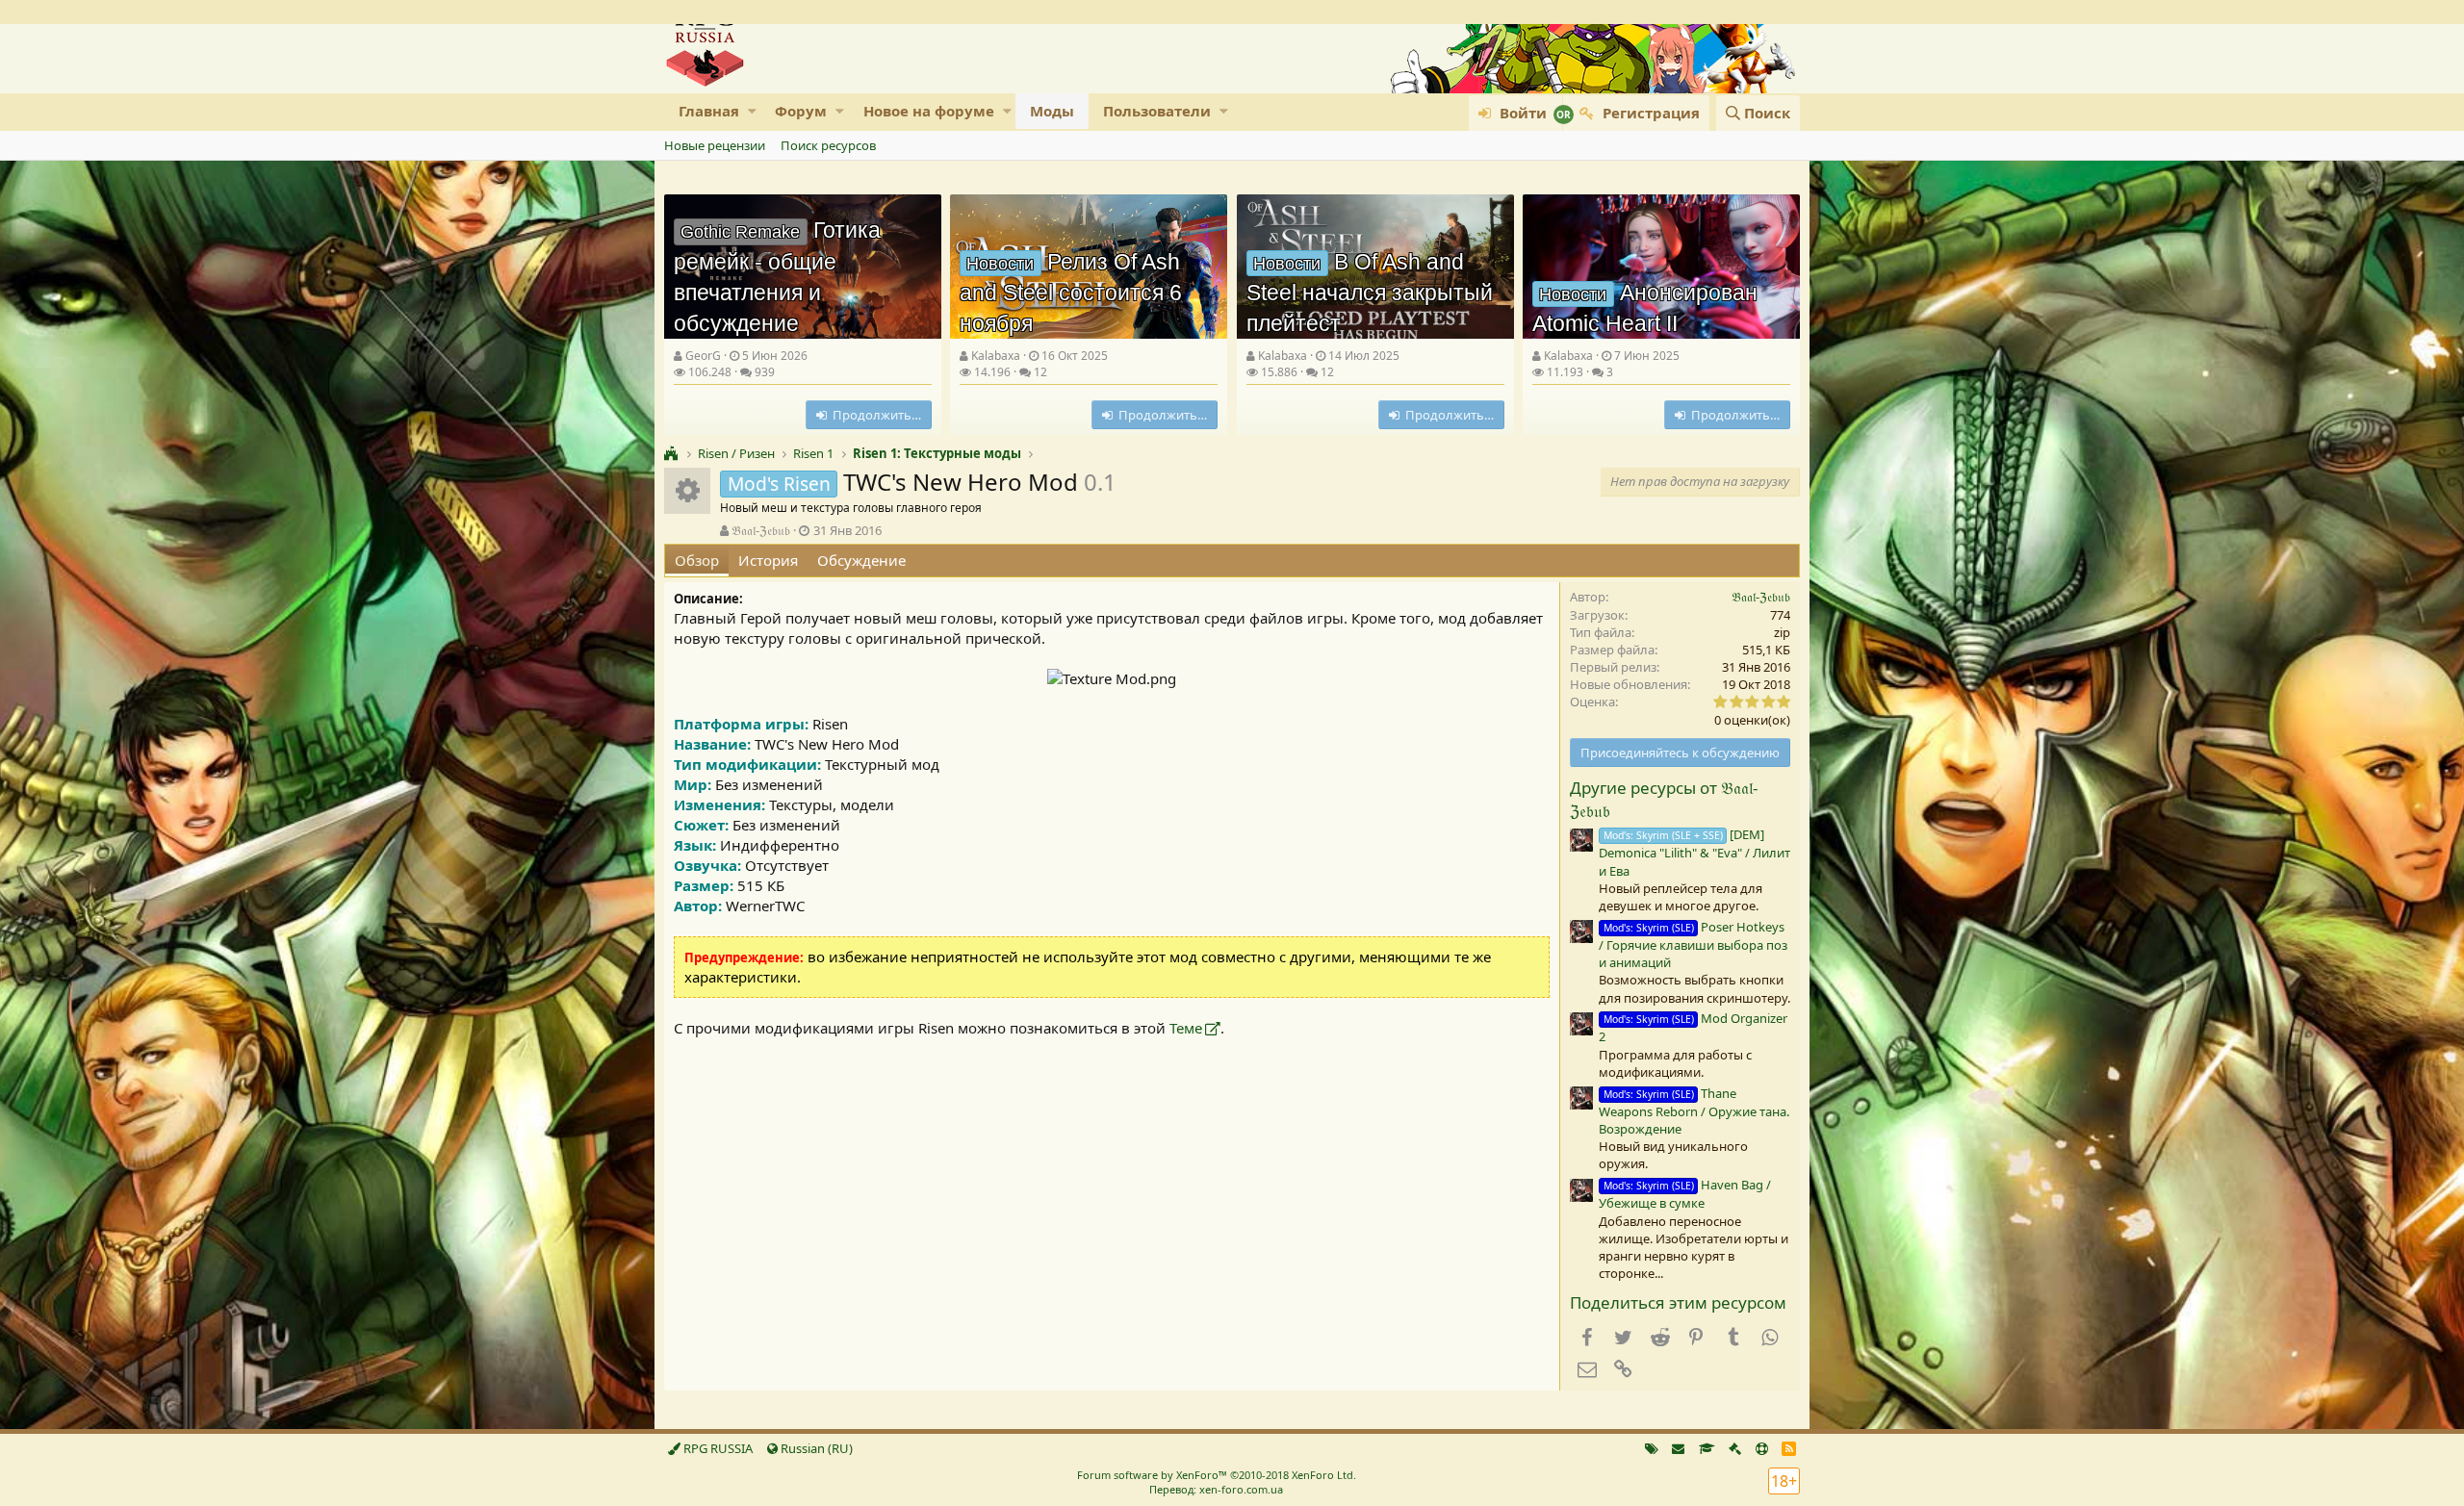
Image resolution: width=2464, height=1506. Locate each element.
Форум (801, 111)
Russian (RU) (815, 1448)
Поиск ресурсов (828, 145)
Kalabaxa (996, 356)
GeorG (703, 356)
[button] (752, 111)
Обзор (697, 560)
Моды (1052, 111)
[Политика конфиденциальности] (1735, 1448)
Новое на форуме (929, 111)
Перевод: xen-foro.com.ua (1216, 1489)
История (768, 560)
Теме (1186, 1028)
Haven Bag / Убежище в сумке (1685, 1194)
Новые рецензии (715, 145)
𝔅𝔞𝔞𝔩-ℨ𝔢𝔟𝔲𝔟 (761, 530)
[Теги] (1652, 1448)
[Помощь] (1762, 1448)
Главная (709, 111)
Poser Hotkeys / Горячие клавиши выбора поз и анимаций (1693, 944)
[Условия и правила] (1707, 1448)
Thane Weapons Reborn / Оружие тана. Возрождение (1694, 1111)
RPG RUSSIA (717, 1448)
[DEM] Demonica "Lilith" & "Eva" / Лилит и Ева (1694, 852)
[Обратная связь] (1678, 1448)
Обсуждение (861, 560)
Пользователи (1157, 111)
